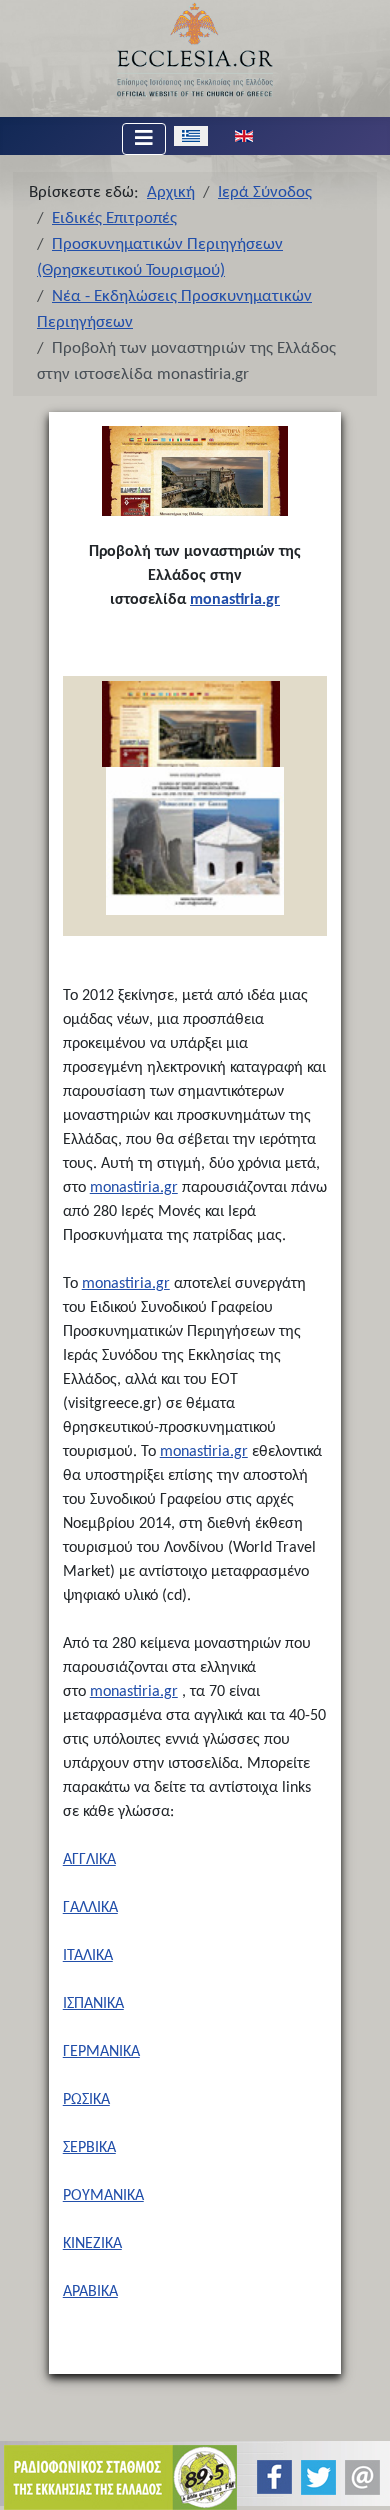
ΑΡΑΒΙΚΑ (90, 2292)
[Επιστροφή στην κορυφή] (358, 2477)
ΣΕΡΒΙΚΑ (89, 2148)
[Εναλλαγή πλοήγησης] (144, 139)
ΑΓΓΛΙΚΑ (89, 1860)
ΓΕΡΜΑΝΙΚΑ (101, 2052)
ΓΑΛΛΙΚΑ (90, 1908)
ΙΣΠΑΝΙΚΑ (93, 2004)
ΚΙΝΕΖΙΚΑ (92, 2244)
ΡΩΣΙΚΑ (86, 2100)
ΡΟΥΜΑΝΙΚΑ (103, 2196)
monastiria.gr (235, 600)
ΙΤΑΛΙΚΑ (88, 1956)
